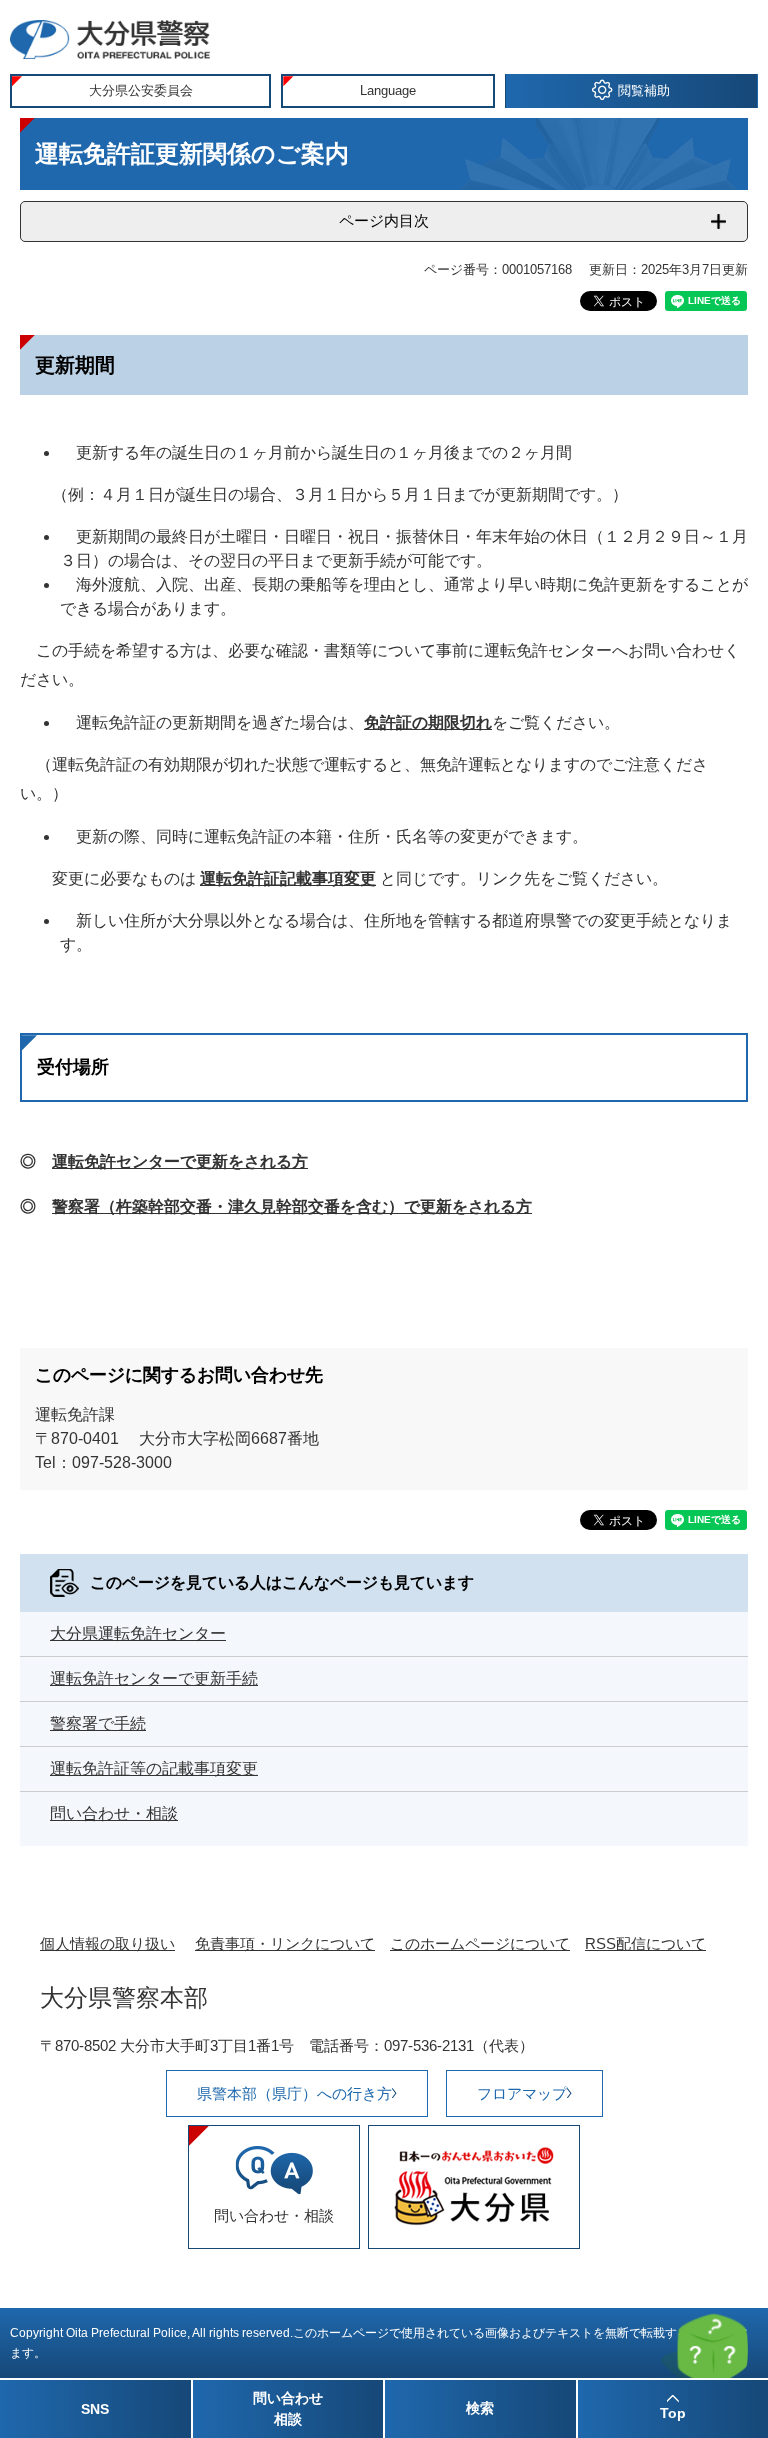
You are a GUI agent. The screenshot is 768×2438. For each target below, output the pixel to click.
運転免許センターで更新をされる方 (180, 1161)
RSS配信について (645, 1943)
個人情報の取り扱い (107, 1943)
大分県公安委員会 (141, 90)
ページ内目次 (384, 220)
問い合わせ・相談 (114, 1813)
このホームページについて (480, 1943)
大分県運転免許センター (138, 1633)
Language (388, 90)
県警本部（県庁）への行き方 (294, 2093)
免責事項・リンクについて (285, 1943)
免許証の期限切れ (428, 722)
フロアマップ (522, 2093)
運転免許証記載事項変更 (288, 878)
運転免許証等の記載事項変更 (154, 1768)
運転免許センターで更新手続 (154, 1678)
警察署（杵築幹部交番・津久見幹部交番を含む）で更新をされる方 (292, 1206)
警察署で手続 (98, 1723)
